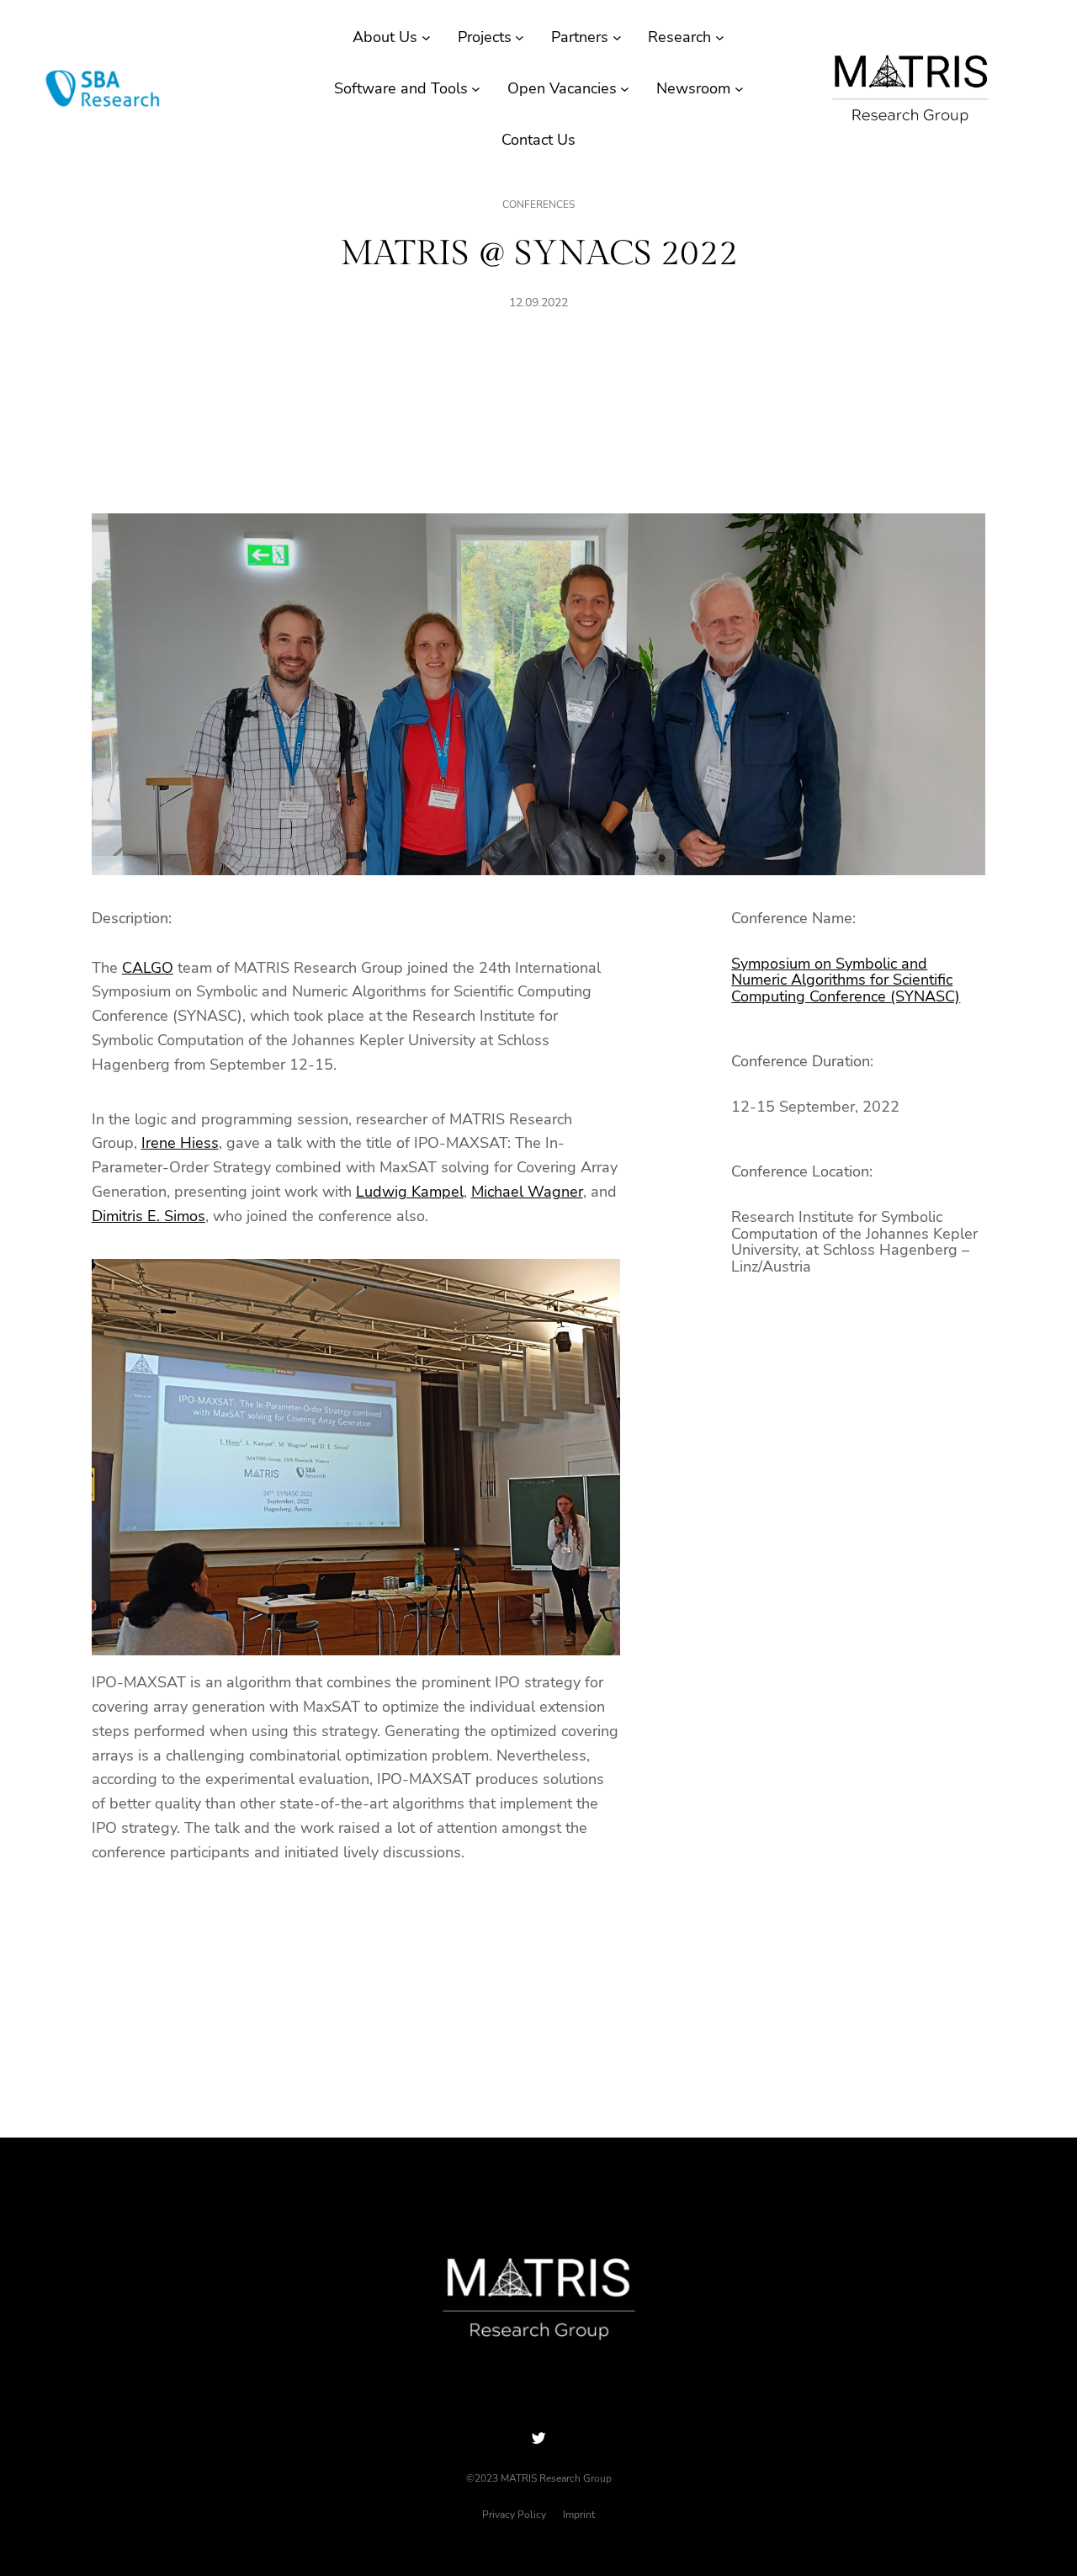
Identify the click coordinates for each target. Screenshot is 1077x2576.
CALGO (148, 968)
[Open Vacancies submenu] (625, 89)
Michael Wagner (527, 1192)
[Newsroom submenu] (739, 89)
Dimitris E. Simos (149, 1216)
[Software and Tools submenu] (476, 89)
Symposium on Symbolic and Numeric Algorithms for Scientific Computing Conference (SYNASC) (846, 980)
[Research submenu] (720, 37)
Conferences (538, 204)
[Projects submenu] (520, 37)
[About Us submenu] (426, 37)
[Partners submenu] (617, 37)
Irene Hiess (180, 1143)
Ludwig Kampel (410, 1192)
